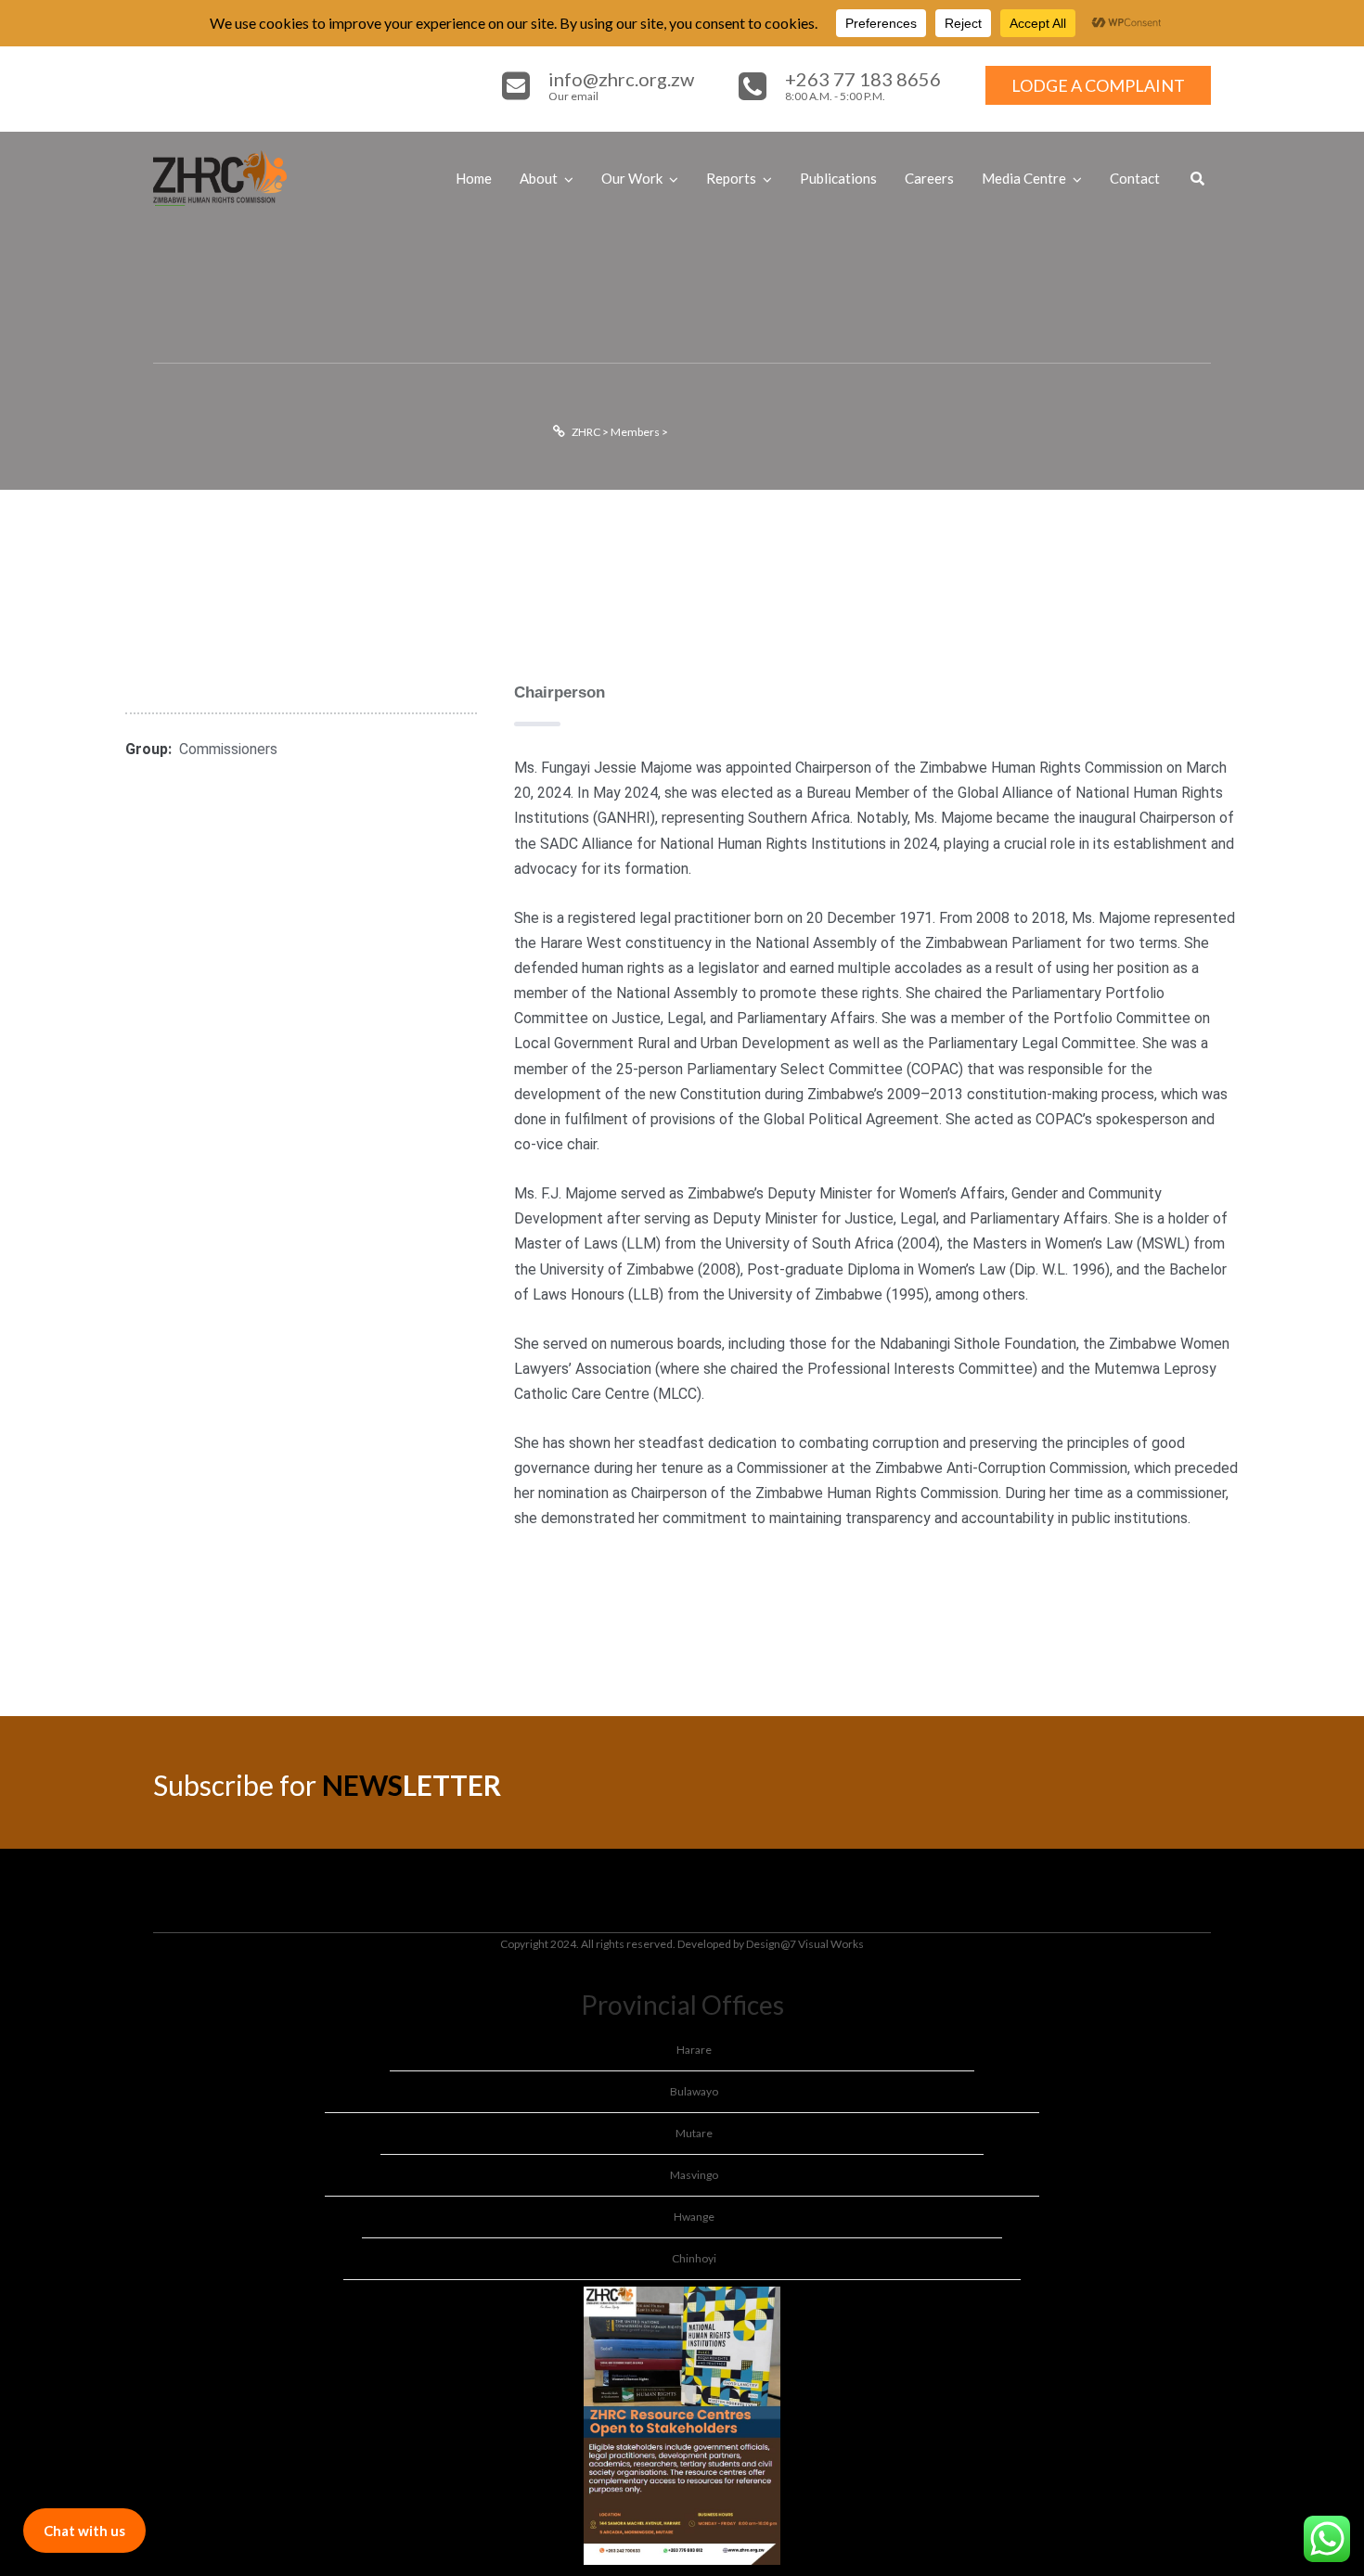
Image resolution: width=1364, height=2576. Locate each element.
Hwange (694, 2217)
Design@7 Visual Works (805, 1944)
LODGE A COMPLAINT (1098, 85)
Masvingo (694, 2175)
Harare (694, 2050)
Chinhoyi (694, 2258)
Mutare (694, 2133)
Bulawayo (694, 2091)
